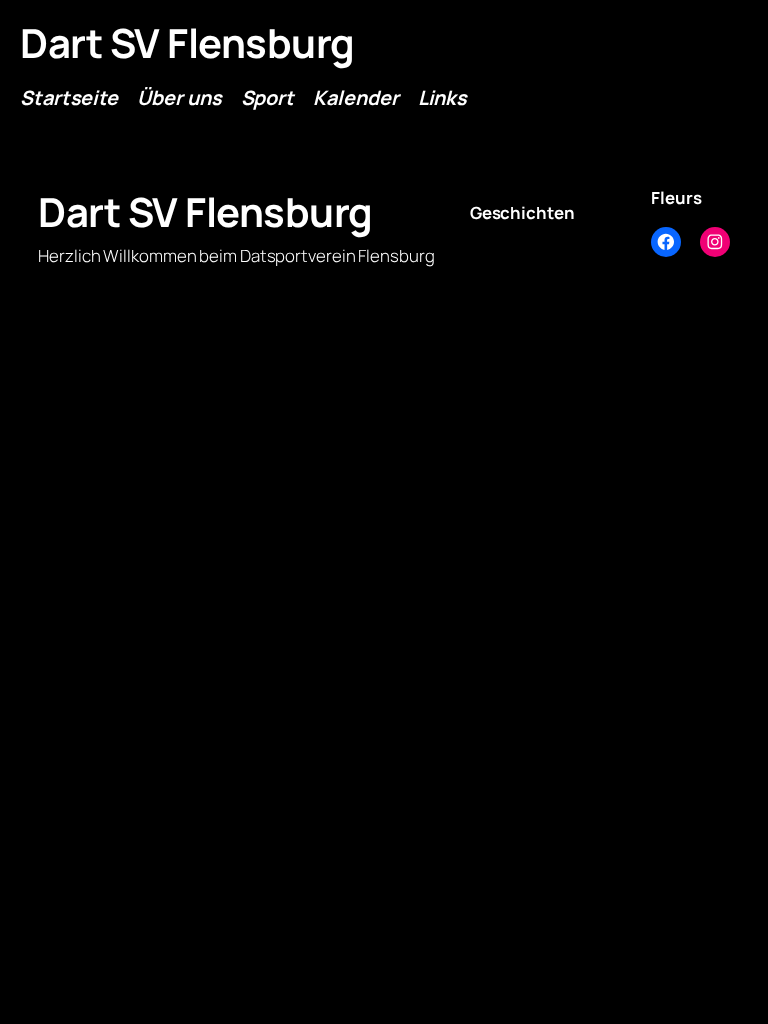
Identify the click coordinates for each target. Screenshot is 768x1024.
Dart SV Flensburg (187, 42)
